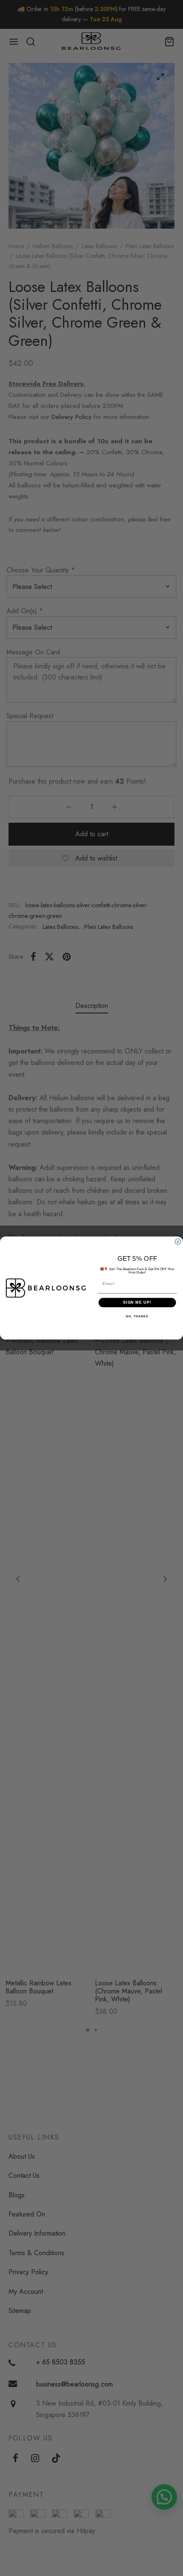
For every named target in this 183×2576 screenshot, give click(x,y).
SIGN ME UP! (137, 1302)
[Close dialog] (178, 1241)
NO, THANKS (137, 1317)
